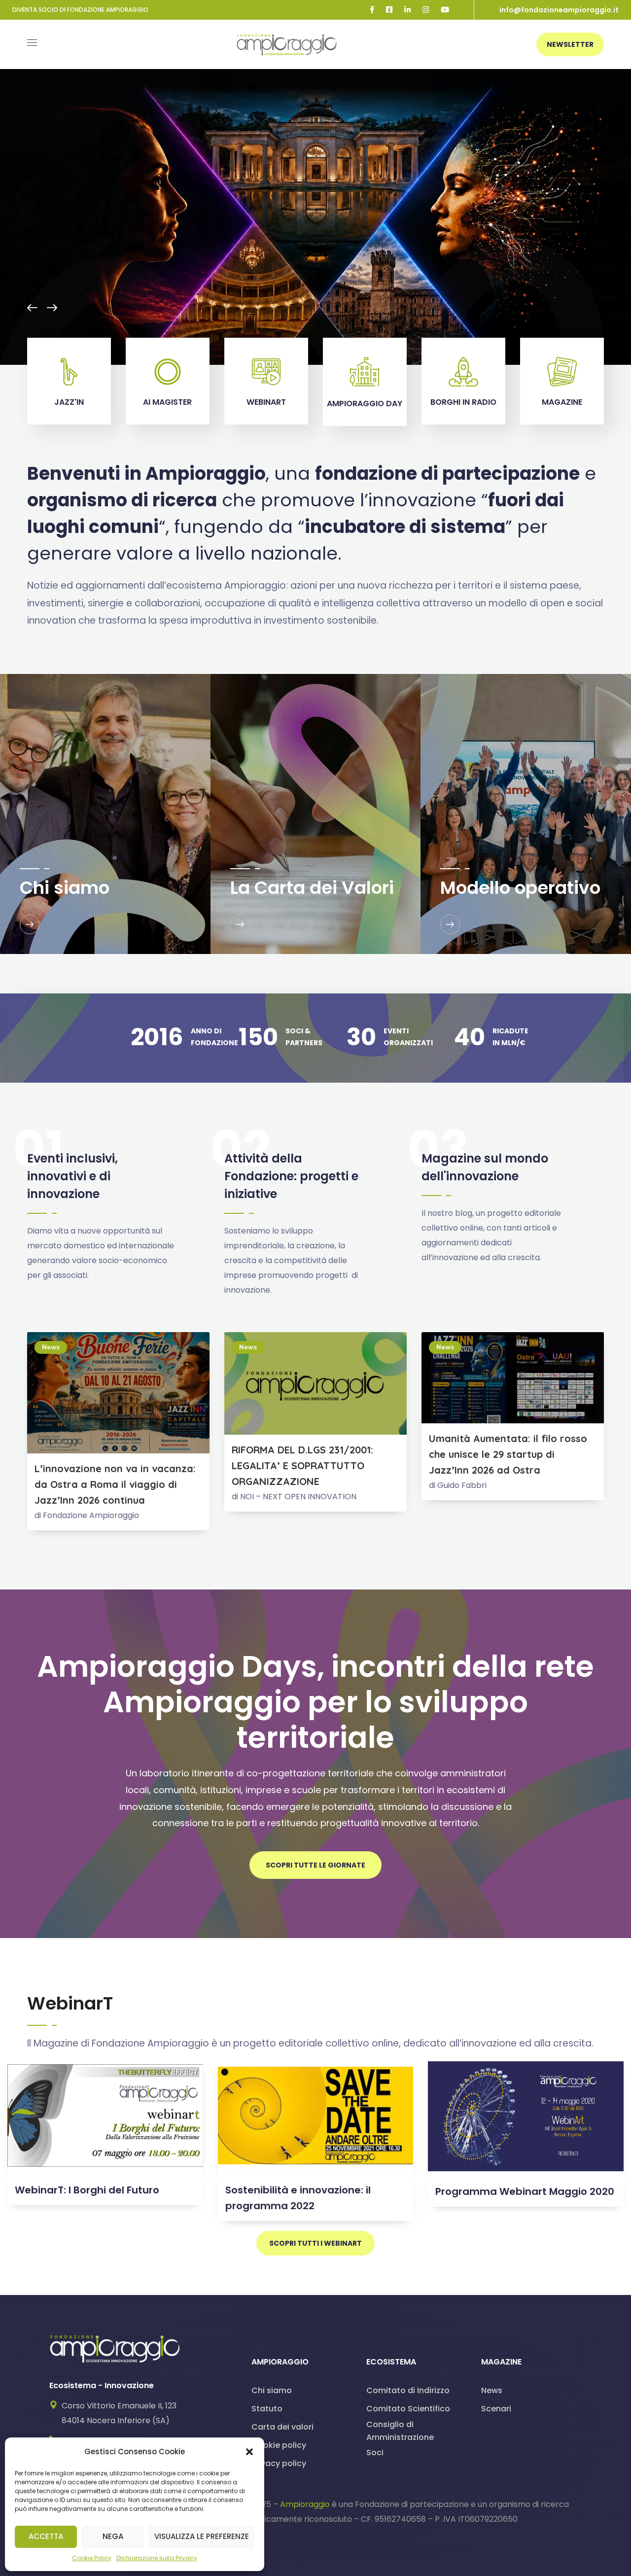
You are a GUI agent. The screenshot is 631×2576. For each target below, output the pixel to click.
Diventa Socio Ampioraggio (216, 193)
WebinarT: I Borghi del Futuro (87, 2190)
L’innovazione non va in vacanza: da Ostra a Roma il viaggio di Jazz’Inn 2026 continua (115, 1484)
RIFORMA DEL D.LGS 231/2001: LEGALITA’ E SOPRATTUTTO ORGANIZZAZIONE (302, 1465)
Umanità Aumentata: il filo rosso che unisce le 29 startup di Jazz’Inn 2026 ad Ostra (508, 1454)
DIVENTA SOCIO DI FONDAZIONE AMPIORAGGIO (80, 10)
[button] (249, 2452)
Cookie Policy (92, 2558)
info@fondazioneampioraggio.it (559, 10)
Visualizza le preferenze (202, 2536)
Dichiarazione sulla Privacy (157, 2558)
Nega (113, 2536)
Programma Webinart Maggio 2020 (525, 2191)
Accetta (46, 2536)
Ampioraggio (305, 2504)
